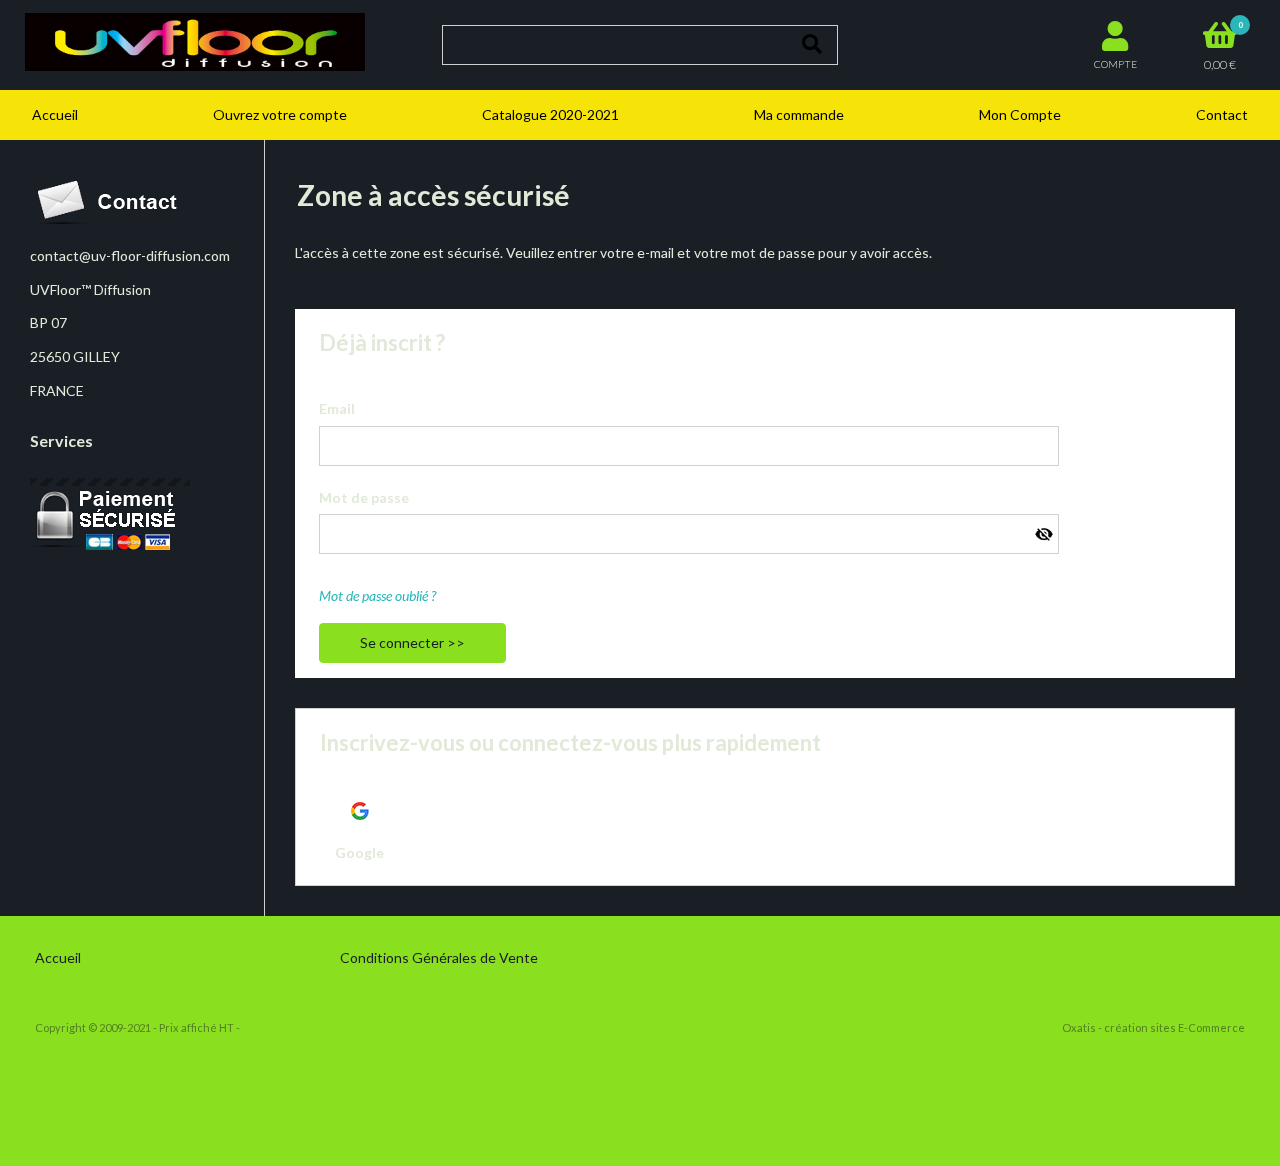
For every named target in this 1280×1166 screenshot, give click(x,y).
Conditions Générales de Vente (439, 957)
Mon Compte (1020, 114)
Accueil (55, 114)
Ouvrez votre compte (280, 114)
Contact (1222, 114)
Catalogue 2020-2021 (550, 114)
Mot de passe (364, 497)
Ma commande (799, 114)
